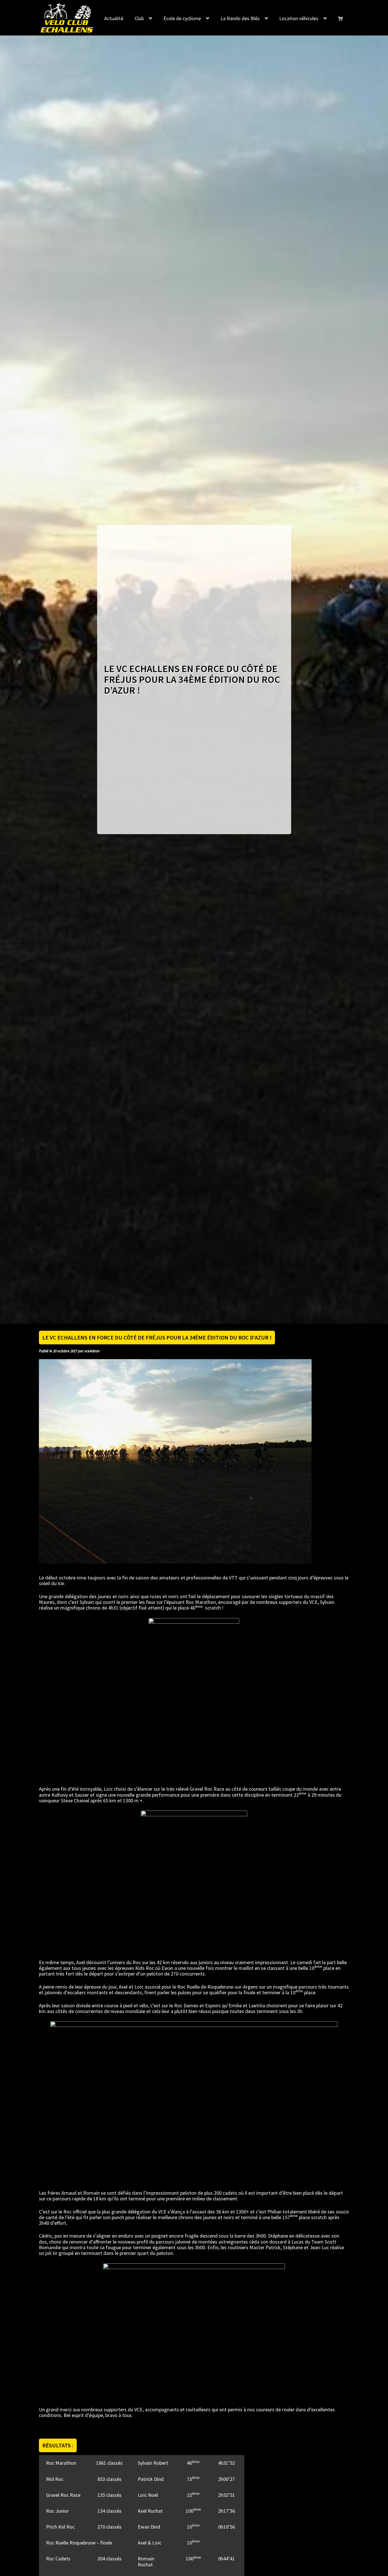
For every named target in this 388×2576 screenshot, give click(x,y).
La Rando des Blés (240, 18)
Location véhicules (299, 18)
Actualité (114, 18)
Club (139, 18)
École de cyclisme (182, 18)
